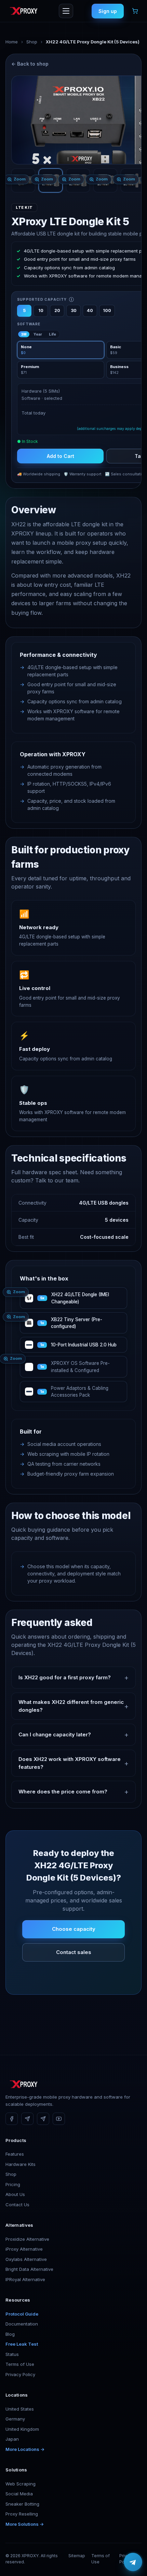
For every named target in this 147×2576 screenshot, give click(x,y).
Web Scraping (21, 2484)
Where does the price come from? (63, 1792)
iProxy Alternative (24, 2249)
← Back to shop (30, 64)
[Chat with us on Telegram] (133, 2562)
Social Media (19, 2494)
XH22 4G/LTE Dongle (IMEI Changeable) (80, 1298)
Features (15, 2154)
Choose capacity (74, 1929)
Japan (12, 2439)
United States (20, 2409)
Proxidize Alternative (27, 2239)
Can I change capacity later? (55, 1734)
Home (12, 42)
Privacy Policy (20, 2374)
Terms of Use (20, 2364)
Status (12, 2354)
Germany (15, 2419)
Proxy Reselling (22, 2514)
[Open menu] (66, 11)
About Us (15, 2194)
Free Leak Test (22, 2344)
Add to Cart (61, 456)
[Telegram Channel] (27, 2119)
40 (90, 310)
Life (52, 334)
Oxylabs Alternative (26, 2259)
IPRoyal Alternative (25, 2279)
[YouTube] (59, 2119)
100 (107, 310)
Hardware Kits (21, 2164)
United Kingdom (22, 2429)
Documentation (22, 2324)
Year (38, 334)
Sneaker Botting (22, 2504)
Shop (32, 42)
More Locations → (25, 2449)
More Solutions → (25, 2524)
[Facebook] (12, 2119)
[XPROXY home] (23, 11)
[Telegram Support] (43, 2119)
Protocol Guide (22, 2314)
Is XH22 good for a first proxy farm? (65, 1677)
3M (24, 334)
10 (41, 310)
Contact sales (74, 1952)
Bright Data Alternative (29, 2269)
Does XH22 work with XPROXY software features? (70, 1763)
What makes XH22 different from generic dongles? (71, 1706)
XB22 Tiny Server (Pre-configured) (77, 1323)
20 (57, 310)
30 (74, 310)
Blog (10, 2334)
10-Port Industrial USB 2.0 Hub (84, 1345)
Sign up (108, 11)
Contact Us (17, 2205)
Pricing (13, 2184)
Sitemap (77, 2556)
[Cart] (135, 11)
